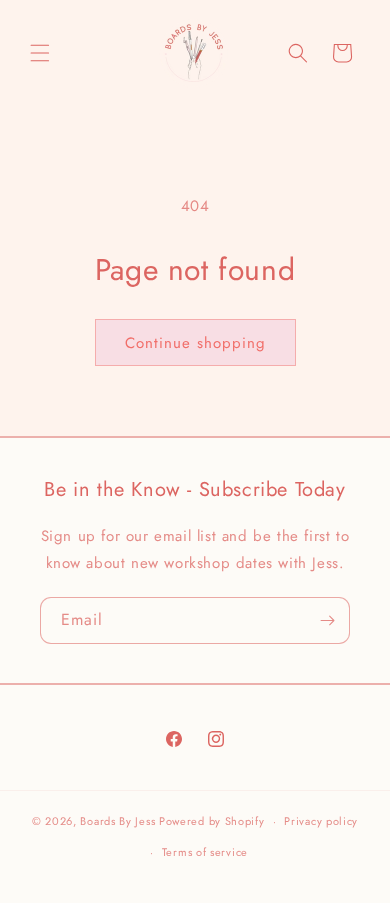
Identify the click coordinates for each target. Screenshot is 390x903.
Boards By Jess (117, 821)
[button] (40, 53)
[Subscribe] (327, 620)
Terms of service (205, 852)
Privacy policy (321, 821)
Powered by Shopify (212, 821)
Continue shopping (195, 343)
